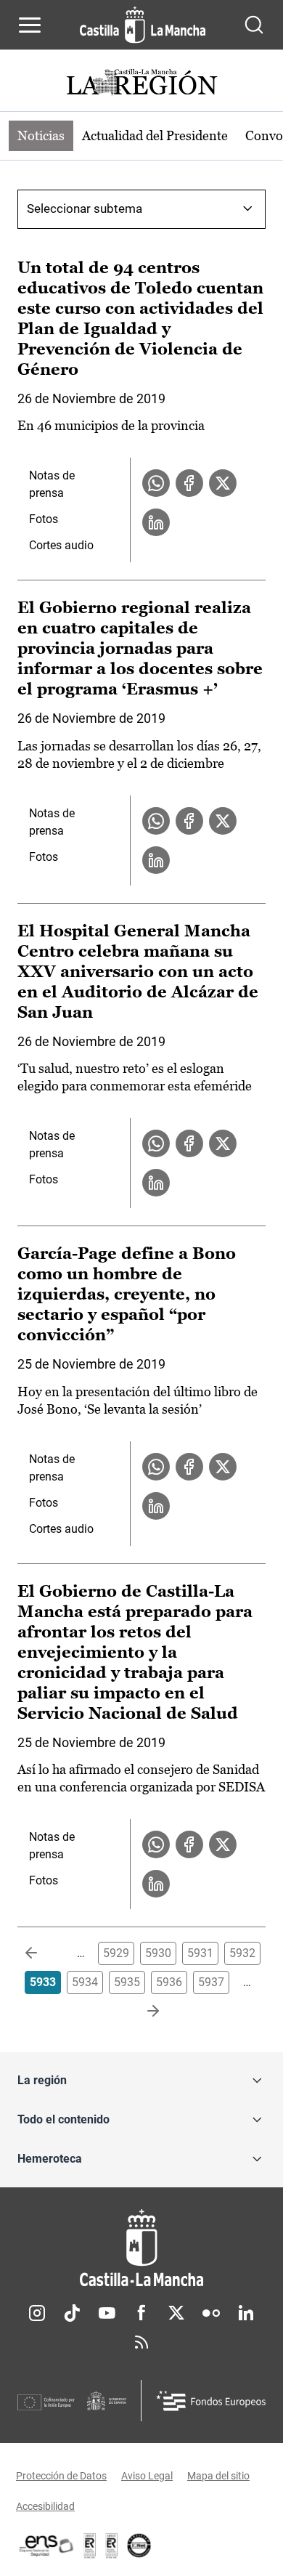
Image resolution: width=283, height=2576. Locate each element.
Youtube (107, 2313)
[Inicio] (141, 2248)
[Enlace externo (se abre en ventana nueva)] (112, 2545)
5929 (116, 1953)
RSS (141, 2342)
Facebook (141, 2313)
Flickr (211, 2313)
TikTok (72, 2313)
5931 (200, 1953)
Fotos (44, 519)
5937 (211, 1982)
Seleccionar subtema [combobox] (85, 208)
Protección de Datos (61, 2476)
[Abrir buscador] (254, 25)
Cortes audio (61, 545)
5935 (127, 1982)
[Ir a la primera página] (43, 1953)
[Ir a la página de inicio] (143, 25)
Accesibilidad (45, 2506)
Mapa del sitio (218, 2476)
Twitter (176, 2313)
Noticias (41, 135)
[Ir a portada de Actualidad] (141, 84)
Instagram (37, 2313)
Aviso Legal (147, 2476)
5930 (158, 1953)
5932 (242, 1953)
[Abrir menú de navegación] (30, 25)
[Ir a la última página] (141, 2012)
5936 (169, 1982)
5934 (85, 1982)
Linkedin (246, 2313)
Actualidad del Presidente (155, 135)
